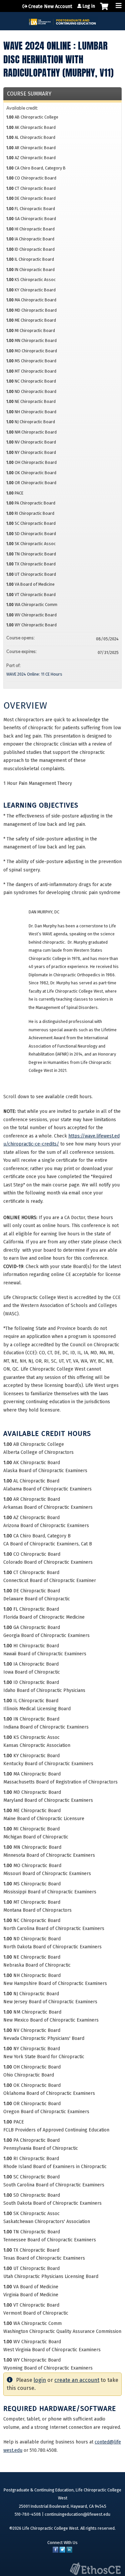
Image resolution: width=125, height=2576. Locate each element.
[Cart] (104, 10)
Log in (89, 6)
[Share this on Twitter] (62, 2551)
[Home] (62, 19)
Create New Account (50, 6)
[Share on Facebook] (55, 2551)
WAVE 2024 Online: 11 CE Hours (34, 674)
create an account (77, 2380)
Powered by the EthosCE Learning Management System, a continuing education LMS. (95, 2569)
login (40, 2380)
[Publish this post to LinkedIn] (69, 2551)
